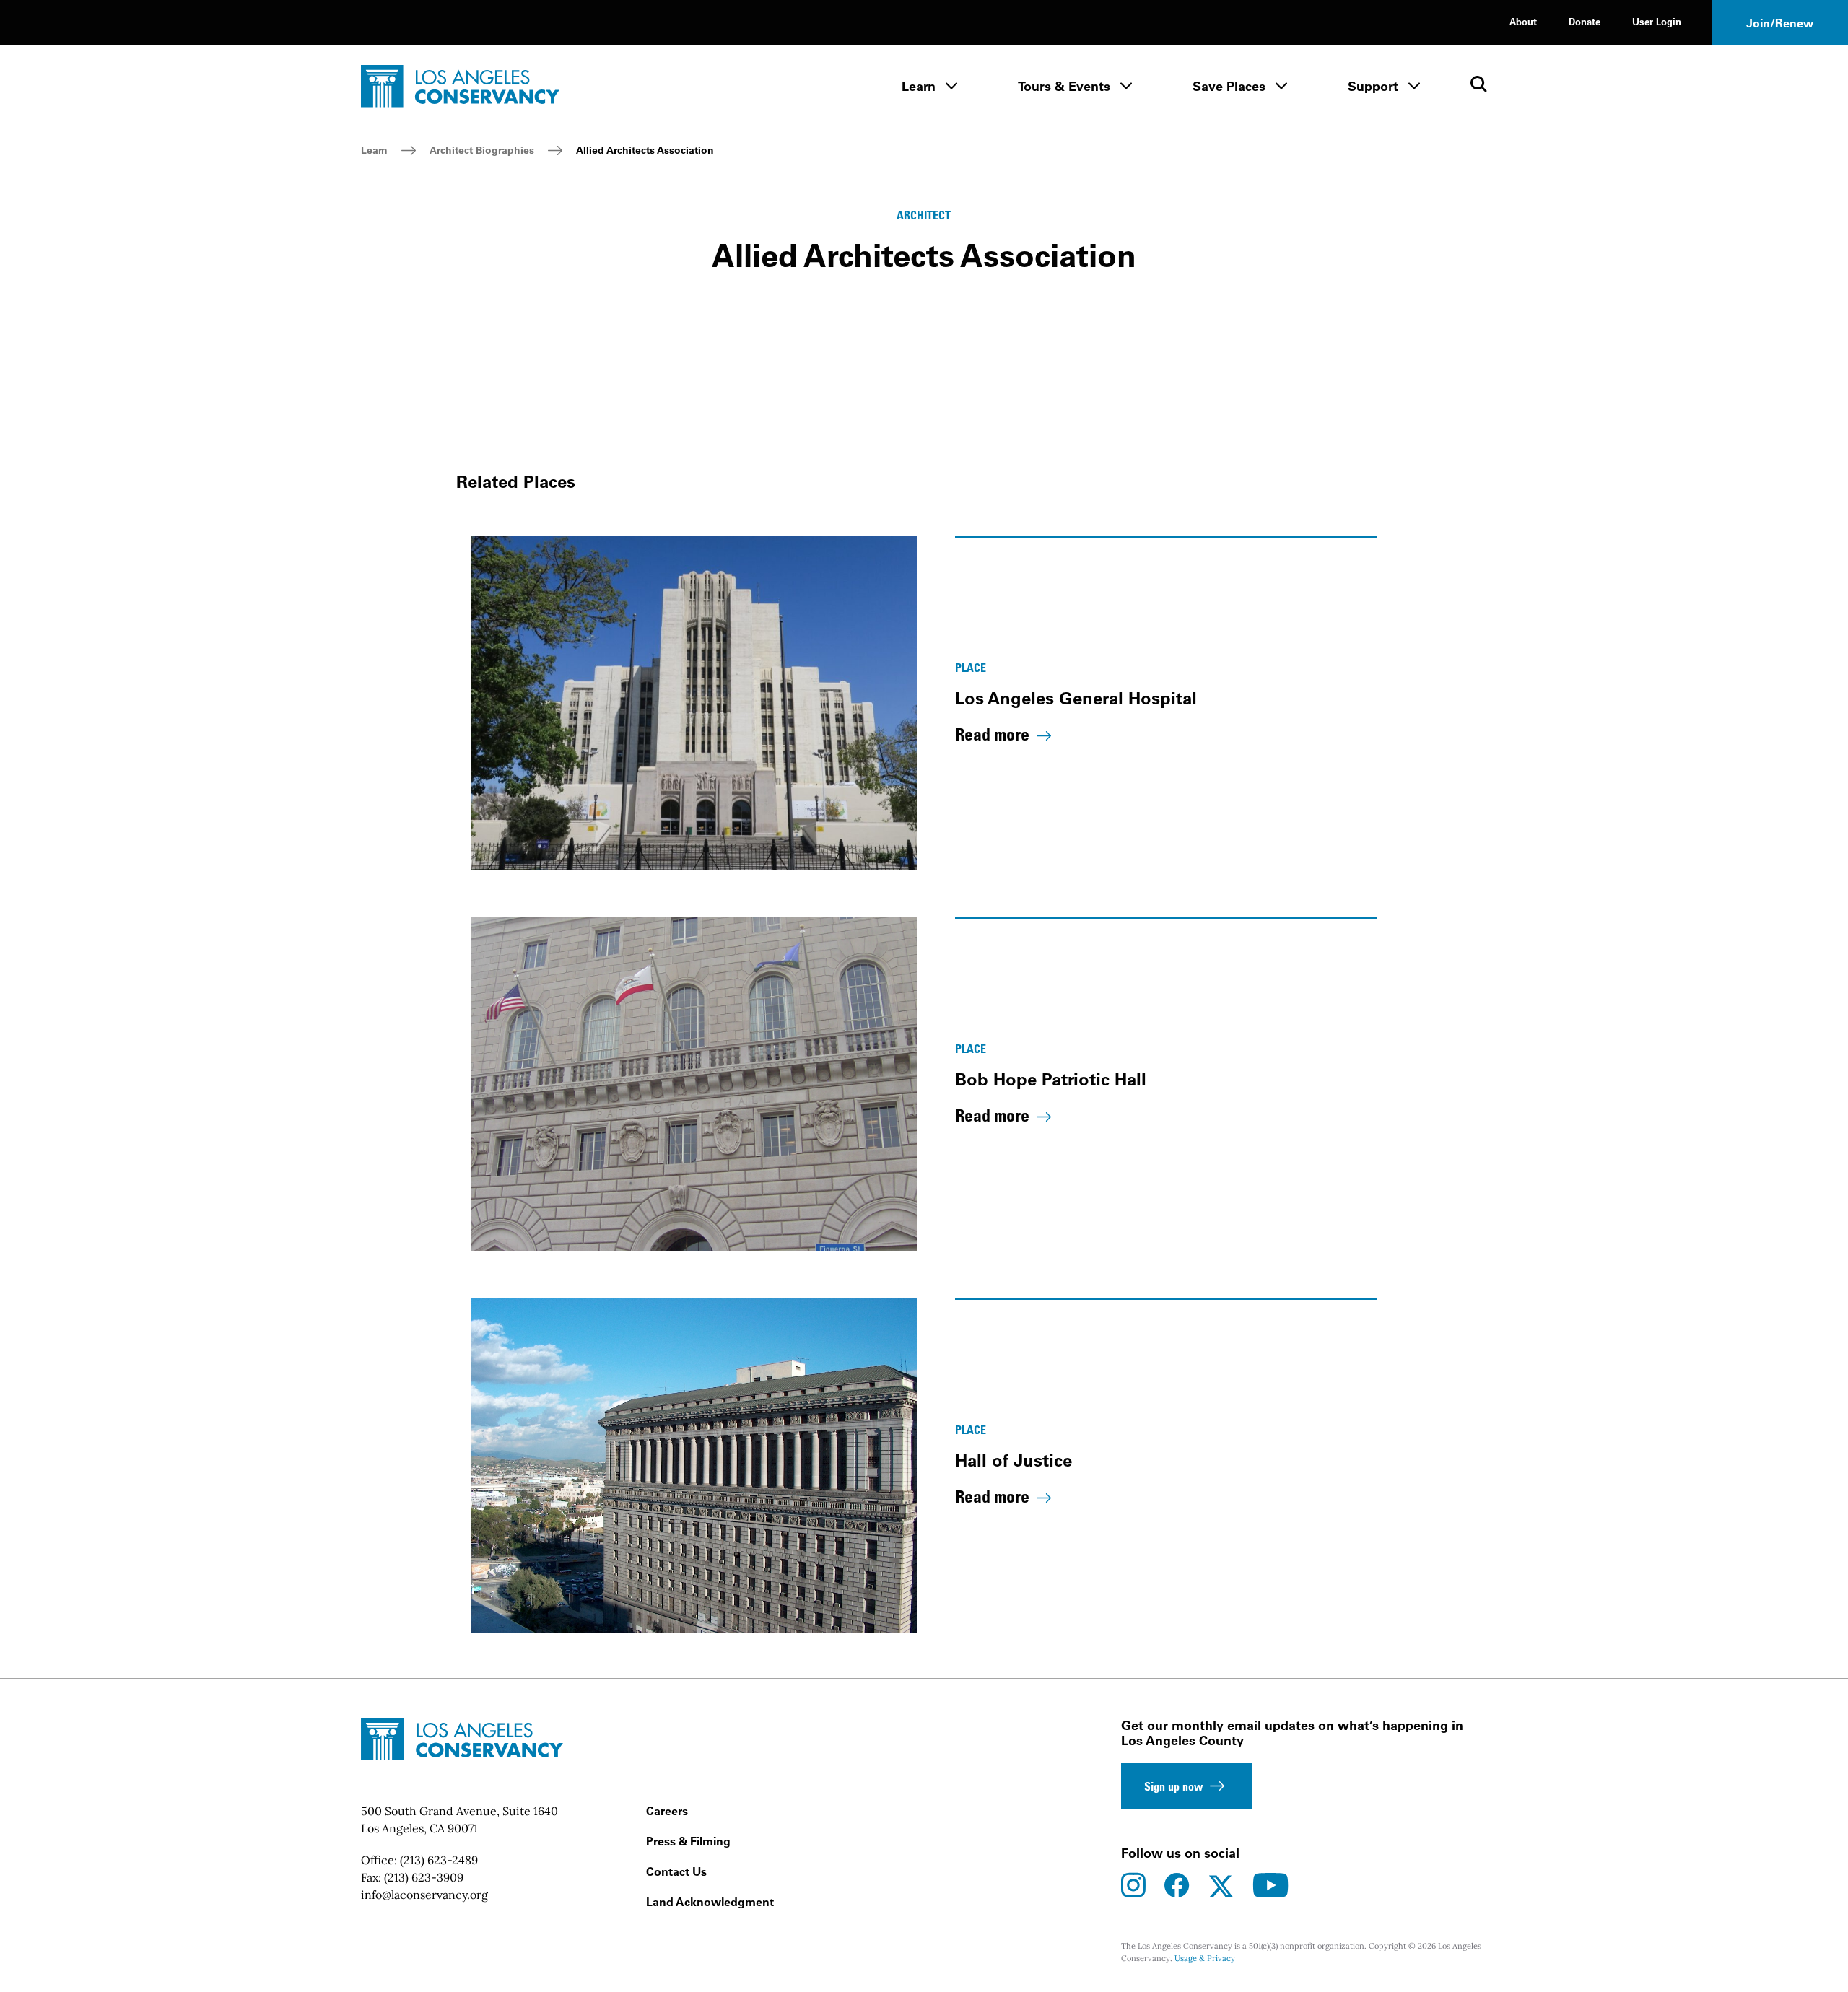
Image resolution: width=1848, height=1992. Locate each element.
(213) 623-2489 (439, 1860)
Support (1373, 86)
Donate (1585, 21)
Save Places (1229, 86)
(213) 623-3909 (424, 1877)
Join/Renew (1780, 23)
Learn (919, 86)
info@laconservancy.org (424, 1895)
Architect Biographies (482, 150)
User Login (1657, 21)
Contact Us (676, 1871)
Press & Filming (688, 1841)
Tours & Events (1064, 86)
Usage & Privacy (1205, 1958)
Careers (667, 1811)
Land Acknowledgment (710, 1902)
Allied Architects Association (645, 150)
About (1523, 21)
